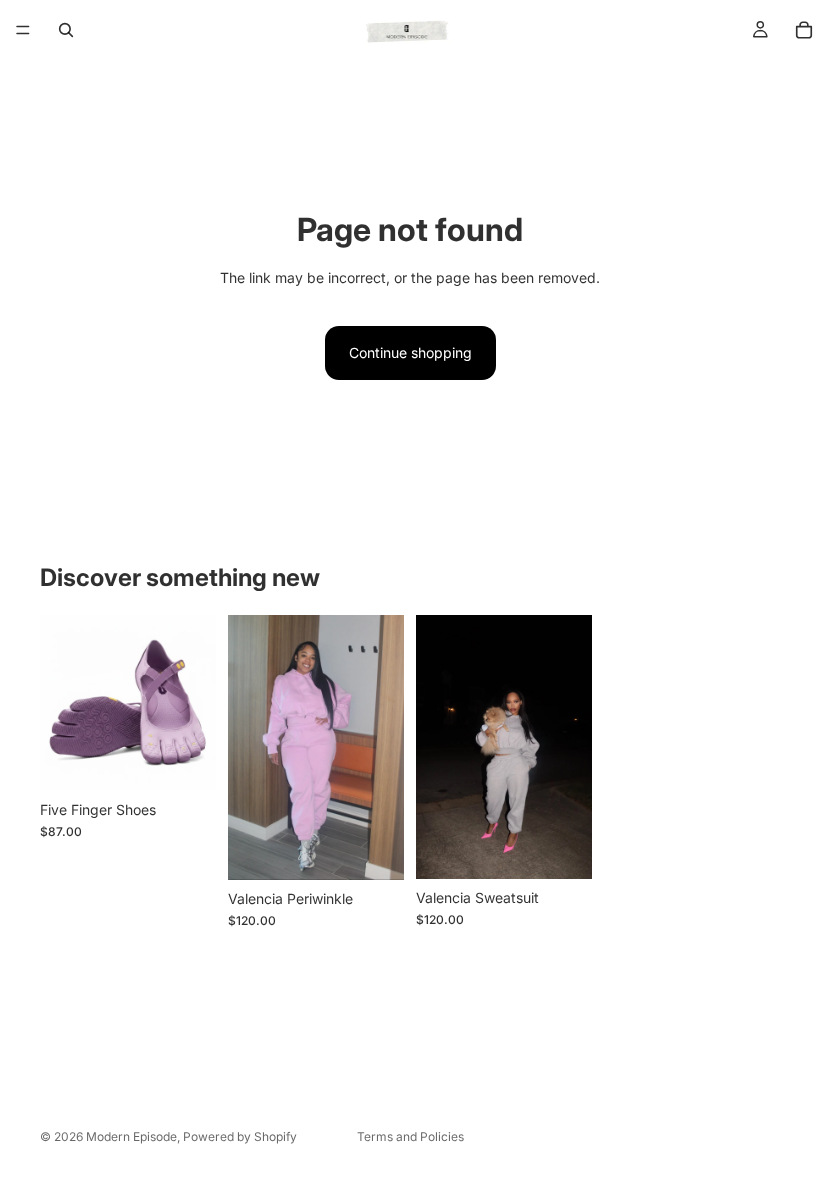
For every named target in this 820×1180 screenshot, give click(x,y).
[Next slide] (194, 703)
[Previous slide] (62, 703)
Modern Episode (131, 1136)
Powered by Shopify (240, 1136)
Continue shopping (410, 352)
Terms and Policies (410, 1136)
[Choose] (185, 760)
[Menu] (23, 30)
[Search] (66, 30)
